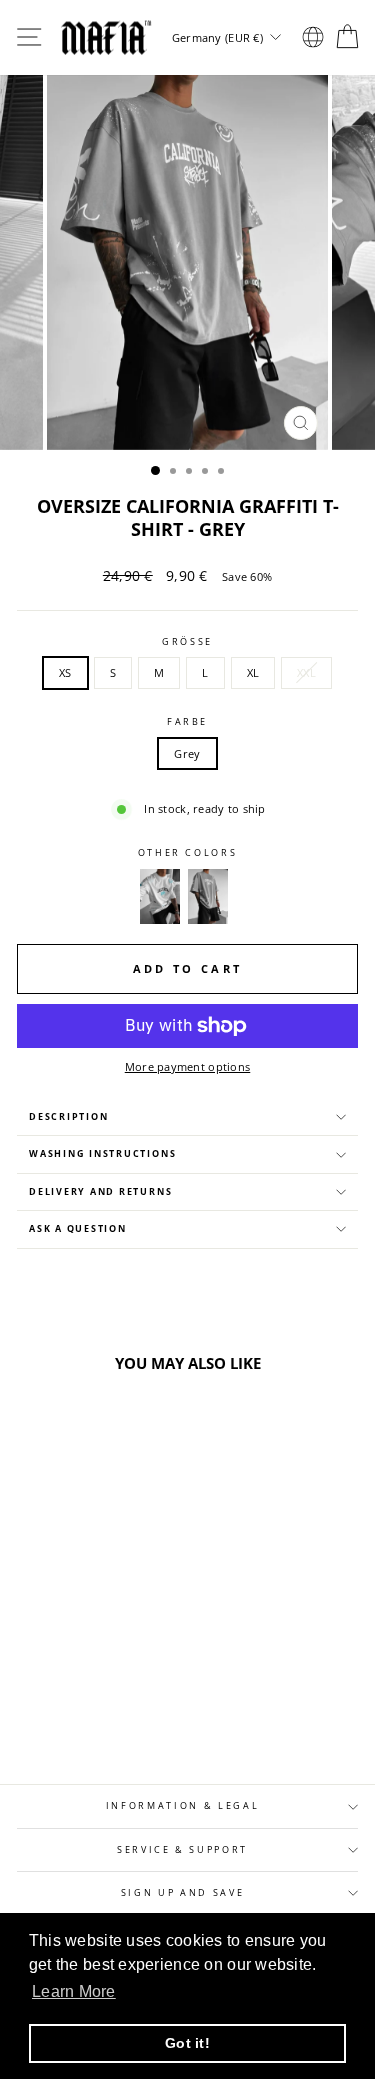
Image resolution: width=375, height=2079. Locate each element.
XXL (306, 672)
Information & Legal (182, 1806)
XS (65, 672)
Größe (187, 642)
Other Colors (188, 853)
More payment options (188, 1066)
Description (68, 1117)
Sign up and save (182, 1893)
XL (253, 672)
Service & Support (182, 1850)
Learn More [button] (74, 1991)
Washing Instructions (102, 1154)
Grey (187, 753)
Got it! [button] (187, 2043)
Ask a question (78, 1229)
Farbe (187, 722)
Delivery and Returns (100, 1192)
